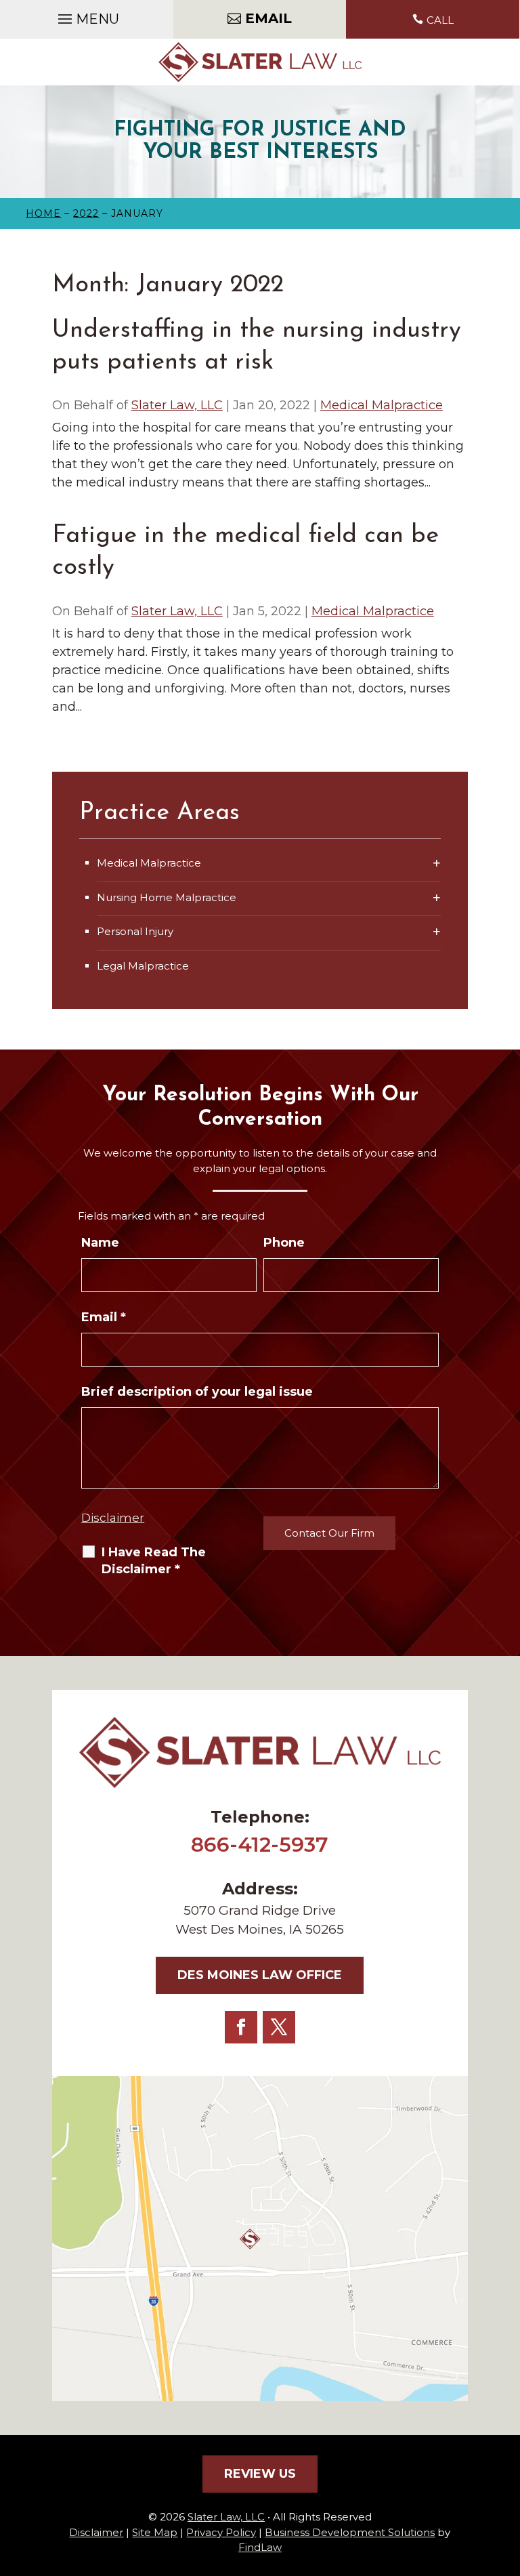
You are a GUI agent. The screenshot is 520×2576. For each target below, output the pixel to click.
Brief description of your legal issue (197, 1392)
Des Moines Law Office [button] (260, 1975)
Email (104, 1317)
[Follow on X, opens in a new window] (279, 2027)
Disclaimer (113, 1518)
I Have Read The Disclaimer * (154, 1561)
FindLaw (260, 2547)
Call (440, 20)
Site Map (155, 2532)
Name (100, 1243)
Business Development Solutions (350, 2532)
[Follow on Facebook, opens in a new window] (241, 2027)
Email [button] (268, 18)
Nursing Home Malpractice (167, 897)
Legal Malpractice (143, 966)
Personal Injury (135, 931)
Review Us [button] (260, 2474)
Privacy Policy (221, 2532)
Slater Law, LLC (177, 405)
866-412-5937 (260, 1845)
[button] (87, 16)
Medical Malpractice (382, 405)
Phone (284, 1243)
